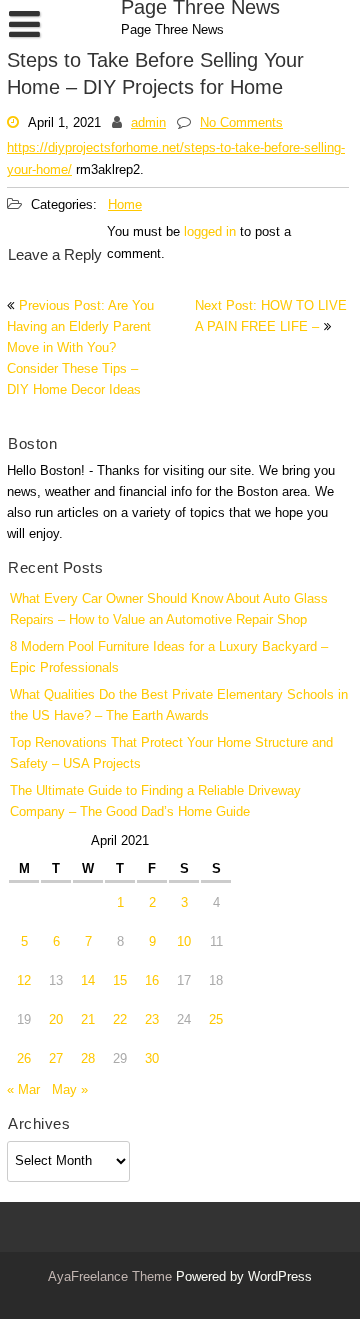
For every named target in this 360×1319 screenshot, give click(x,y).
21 (88, 1020)
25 (216, 1020)
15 (120, 981)
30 (152, 1059)
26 (24, 1059)
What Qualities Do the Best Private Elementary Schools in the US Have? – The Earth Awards (179, 706)
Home (125, 205)
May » (70, 1090)
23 (152, 1020)
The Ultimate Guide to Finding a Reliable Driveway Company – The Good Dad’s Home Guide (155, 802)
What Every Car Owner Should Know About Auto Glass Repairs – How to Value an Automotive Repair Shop (169, 610)
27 (56, 1059)
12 (24, 981)
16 (152, 981)
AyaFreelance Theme (112, 1277)
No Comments (241, 122)
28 (88, 1059)
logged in (210, 232)
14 (88, 981)
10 (184, 942)
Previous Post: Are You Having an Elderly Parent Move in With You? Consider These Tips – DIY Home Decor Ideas (80, 348)
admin (148, 122)
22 (120, 1020)
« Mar (23, 1090)
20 (56, 1020)
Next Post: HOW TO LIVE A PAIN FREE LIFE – (271, 317)
